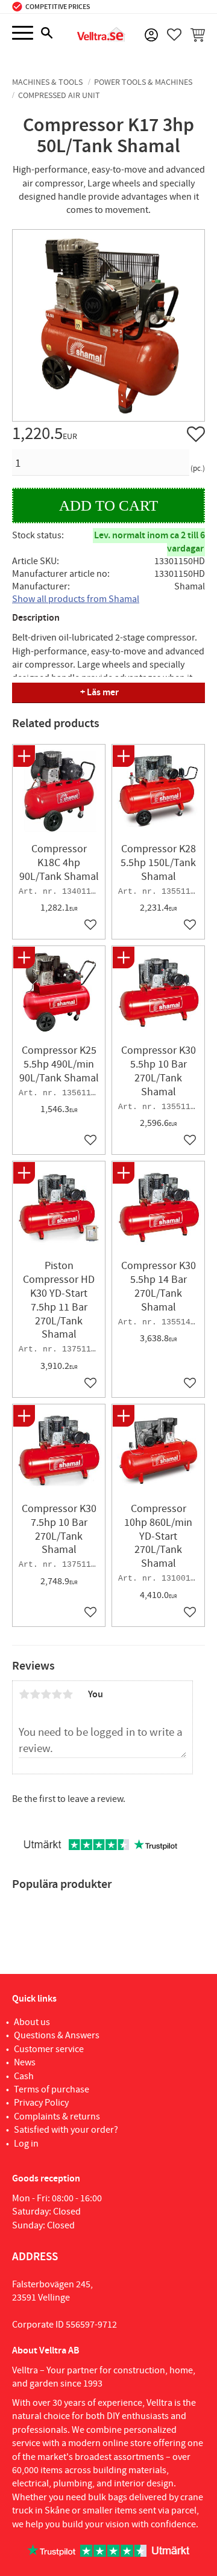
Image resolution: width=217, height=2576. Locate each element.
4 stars (57, 1694)
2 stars (35, 1694)
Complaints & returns (57, 2116)
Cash (24, 2076)
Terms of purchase (52, 2089)
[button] (23, 33)
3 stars (46, 1694)
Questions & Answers (57, 2035)
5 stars (68, 1694)
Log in (26, 2144)
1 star (24, 1694)
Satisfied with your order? (66, 2130)
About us (32, 2022)
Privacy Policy (41, 2103)
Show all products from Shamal (76, 599)
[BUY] (108, 506)
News (25, 2062)
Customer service (49, 2049)
